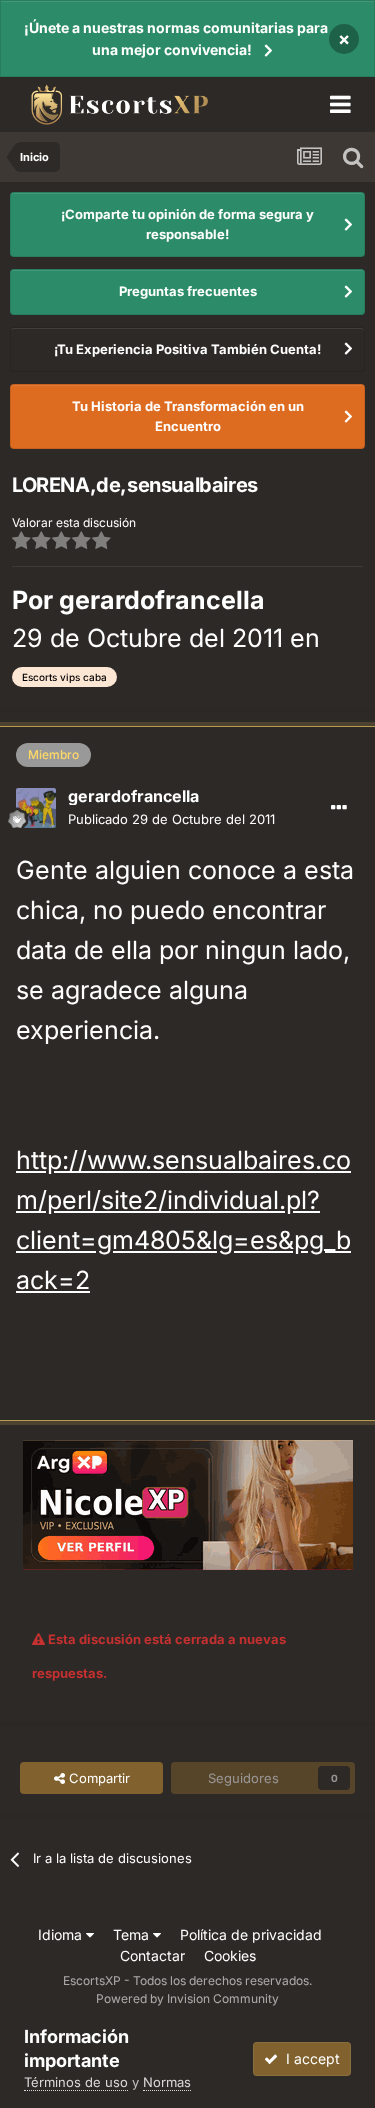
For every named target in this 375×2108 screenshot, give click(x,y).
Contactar (152, 1955)
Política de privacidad (251, 1934)
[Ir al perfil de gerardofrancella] (36, 808)
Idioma (62, 1934)
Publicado (171, 819)
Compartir (97, 1778)
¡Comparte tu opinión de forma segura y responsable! (187, 224)
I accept (309, 2058)
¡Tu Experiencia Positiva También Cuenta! (187, 349)
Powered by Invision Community (187, 1998)
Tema (133, 1934)
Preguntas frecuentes (188, 291)
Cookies (230, 1955)
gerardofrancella (162, 600)
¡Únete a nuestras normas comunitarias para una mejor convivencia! (176, 38)
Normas (167, 2082)
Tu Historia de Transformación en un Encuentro (188, 416)
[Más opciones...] (339, 808)
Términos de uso (76, 2082)
